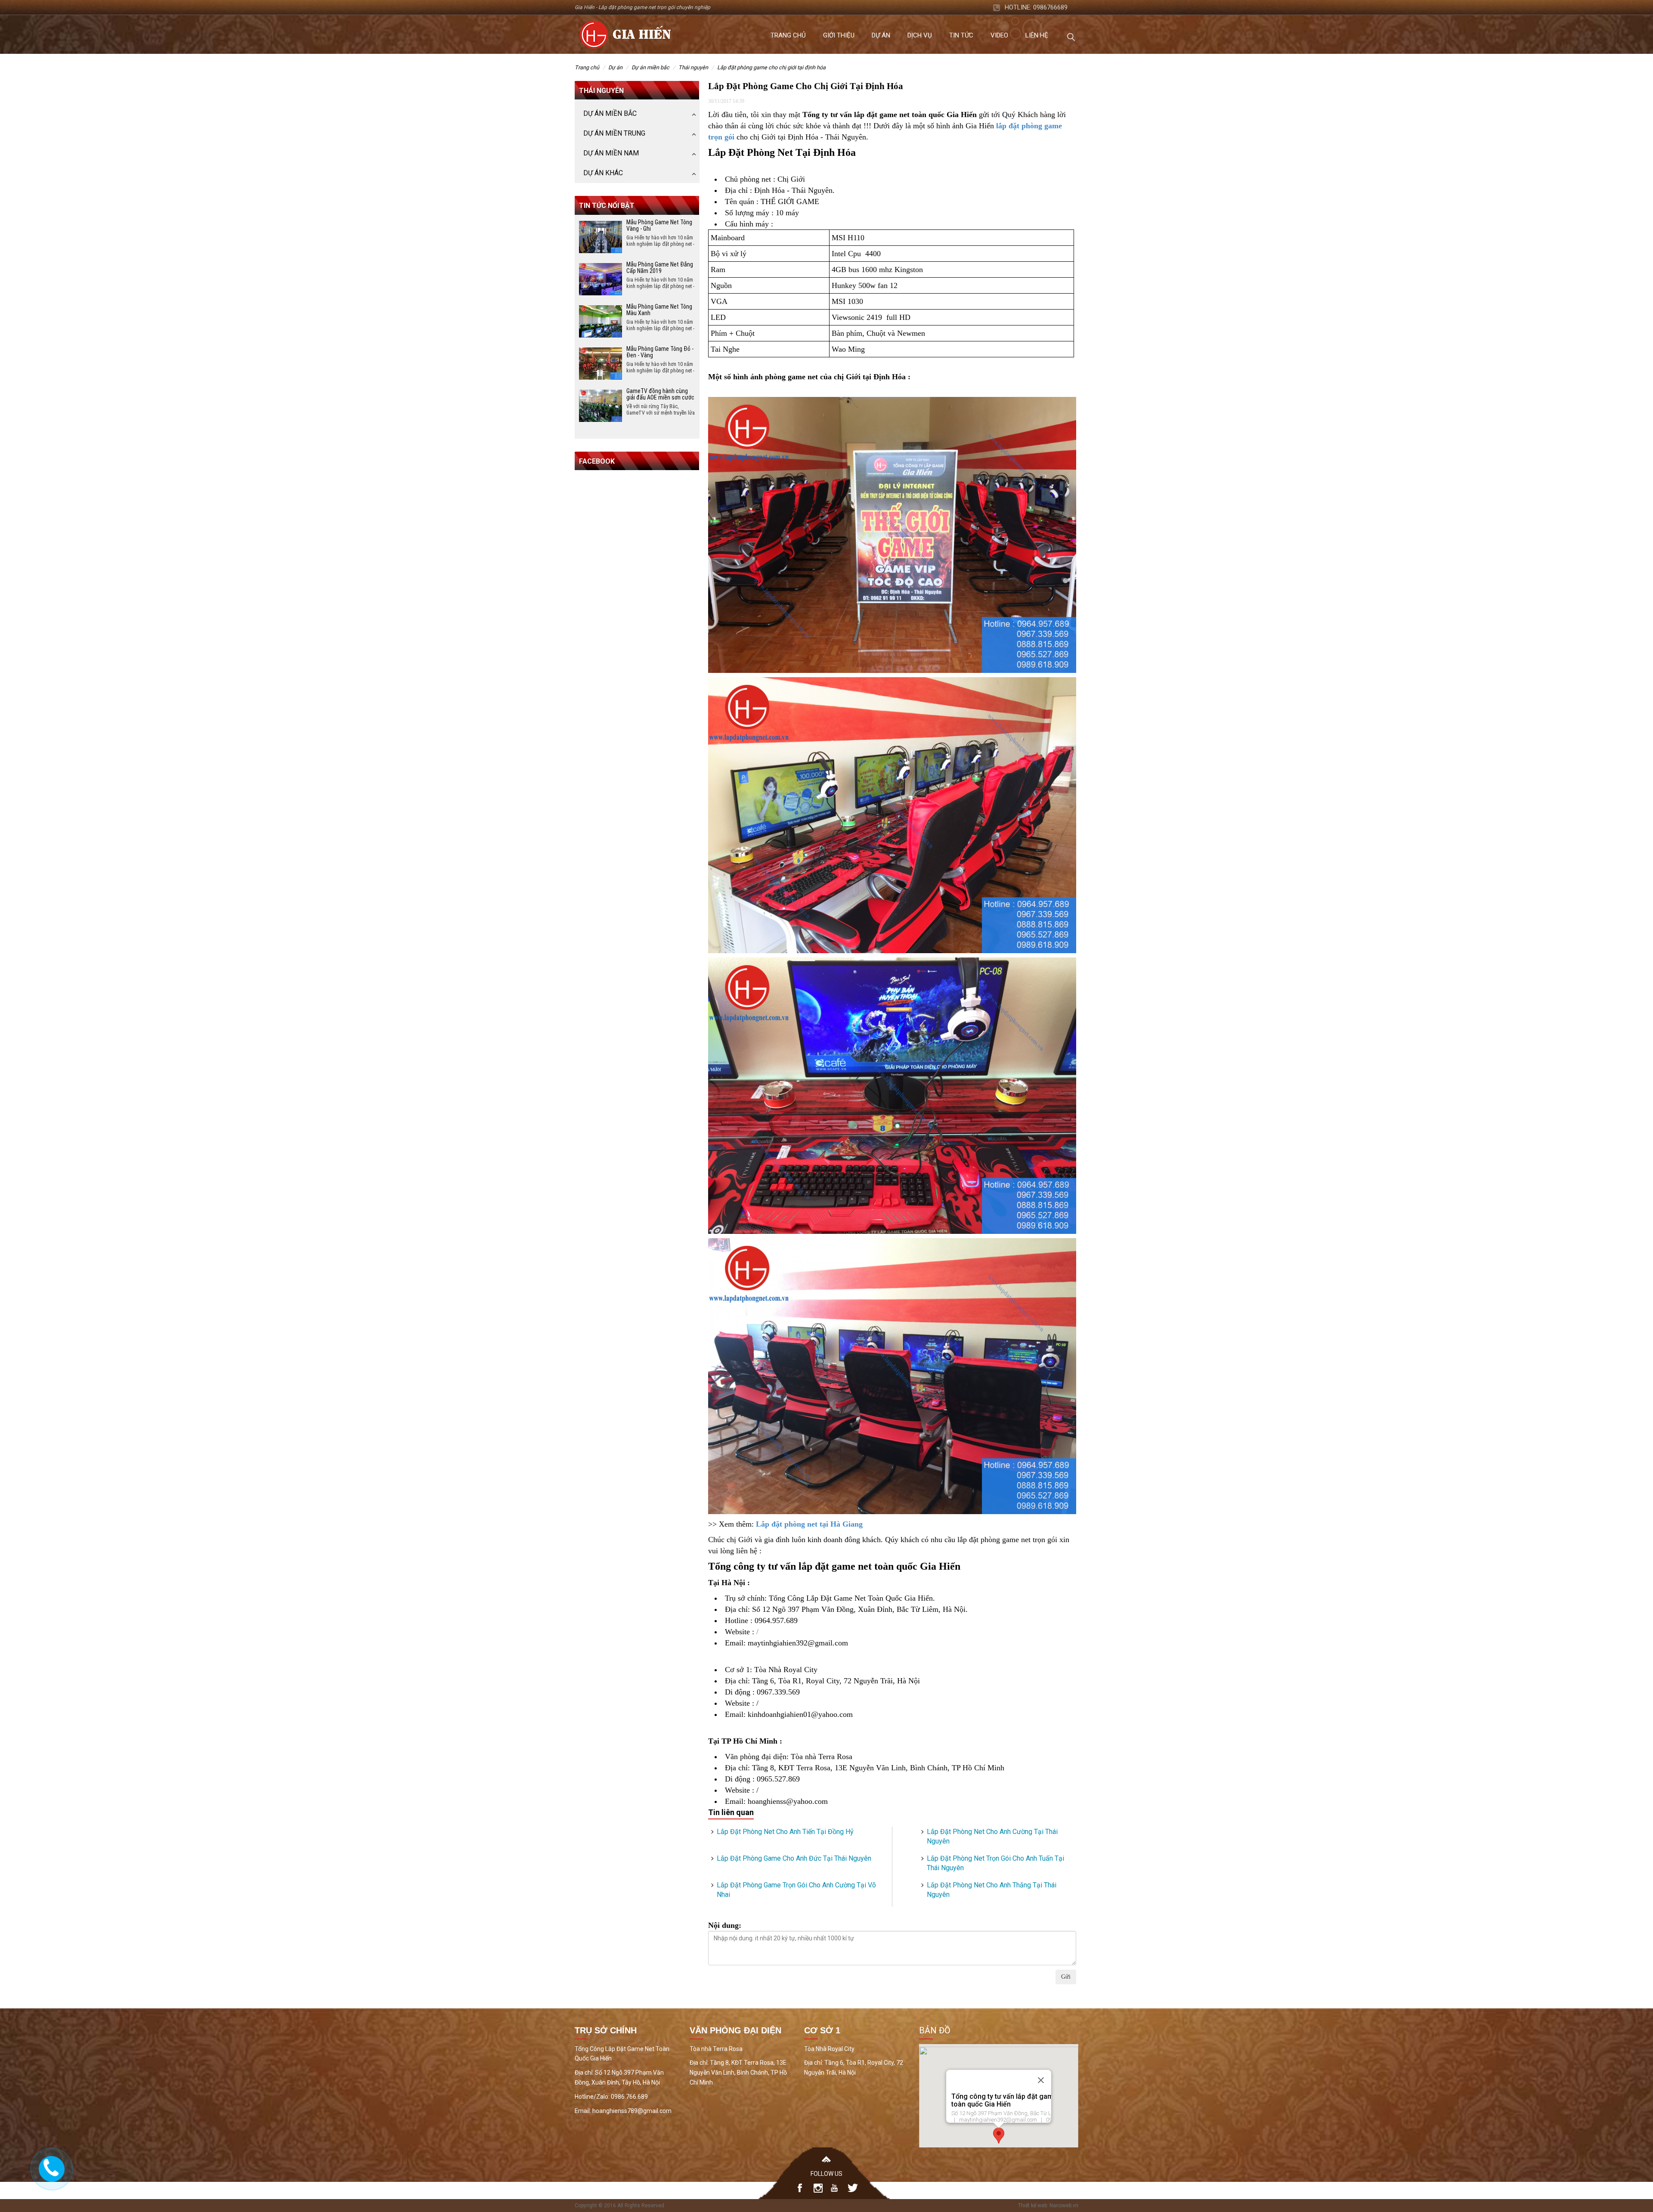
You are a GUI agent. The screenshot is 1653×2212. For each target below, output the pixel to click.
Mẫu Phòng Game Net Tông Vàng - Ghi (659, 225)
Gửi (1066, 1977)
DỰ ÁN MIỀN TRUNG (614, 133)
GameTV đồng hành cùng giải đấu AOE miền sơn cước (660, 394)
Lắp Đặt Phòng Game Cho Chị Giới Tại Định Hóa (771, 67)
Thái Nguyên (693, 67)
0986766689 (1050, 7)
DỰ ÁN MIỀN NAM (611, 153)
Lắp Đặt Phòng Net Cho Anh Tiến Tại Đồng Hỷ (785, 1832)
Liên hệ (1037, 35)
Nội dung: (725, 1925)
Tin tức (961, 35)
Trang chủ (788, 35)
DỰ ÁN (615, 67)
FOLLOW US (826, 2174)
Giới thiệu (839, 35)
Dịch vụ (920, 35)
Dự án (881, 35)
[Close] (1041, 2080)
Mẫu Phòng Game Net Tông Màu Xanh (659, 310)
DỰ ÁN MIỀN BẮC (650, 67)
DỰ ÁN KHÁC (603, 173)
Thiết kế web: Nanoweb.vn (1048, 2206)
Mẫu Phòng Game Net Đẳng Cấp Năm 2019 (660, 268)
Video (999, 35)
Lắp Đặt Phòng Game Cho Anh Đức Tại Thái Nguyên (794, 1858)
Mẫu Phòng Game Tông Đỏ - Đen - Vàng (660, 352)
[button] (999, 2136)
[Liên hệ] (50, 2167)
